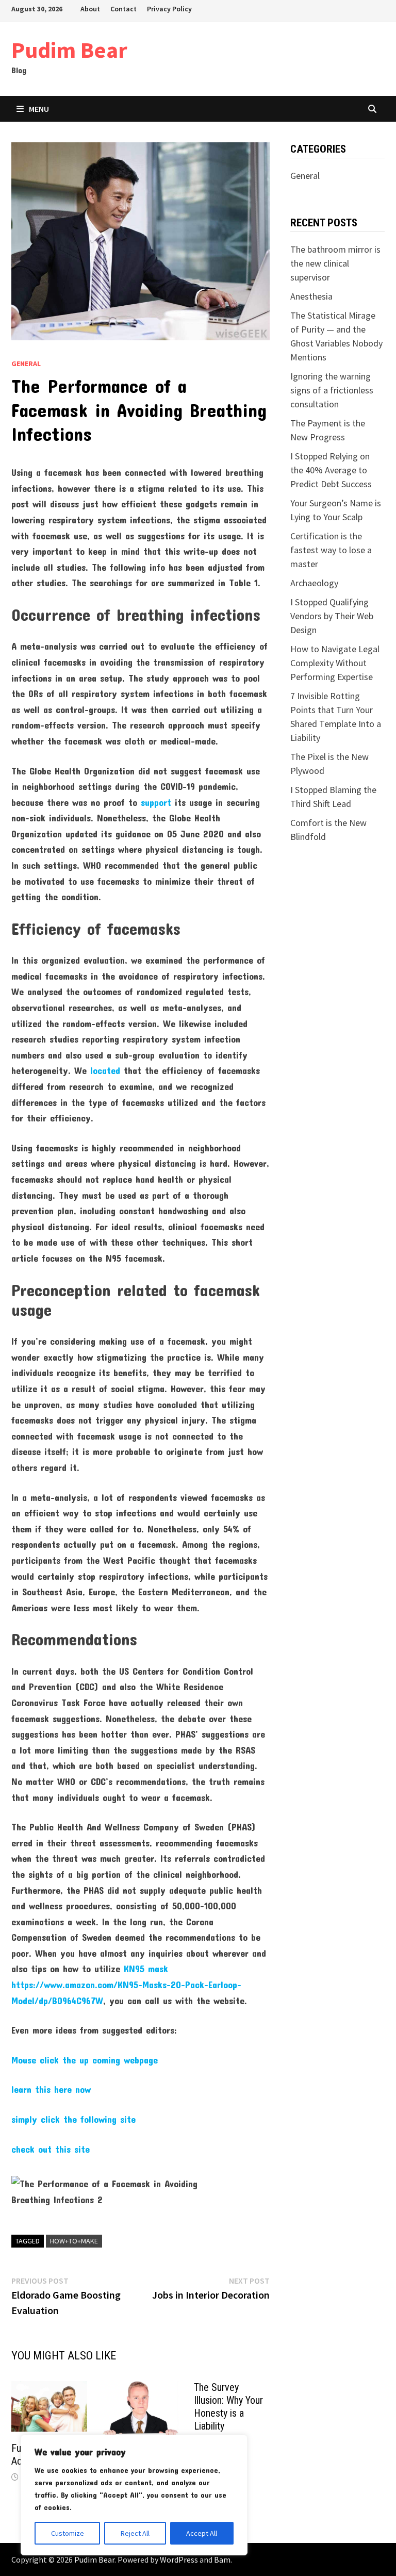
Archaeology (314, 583)
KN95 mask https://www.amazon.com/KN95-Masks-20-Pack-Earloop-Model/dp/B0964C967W (126, 1984)
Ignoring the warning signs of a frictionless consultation (332, 390)
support (156, 802)
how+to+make (74, 2241)
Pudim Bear (69, 50)
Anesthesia (311, 296)
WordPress (179, 2560)
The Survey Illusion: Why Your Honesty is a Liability (228, 2407)
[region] (134, 2495)
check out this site (51, 2149)
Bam (222, 2560)
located (105, 1070)
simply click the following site (73, 2119)
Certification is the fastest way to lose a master (331, 550)
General (26, 364)
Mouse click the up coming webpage (85, 2060)
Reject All (135, 2533)
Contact (123, 9)
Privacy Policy (169, 9)
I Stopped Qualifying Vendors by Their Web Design (332, 616)
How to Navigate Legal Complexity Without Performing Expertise (335, 663)
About (90, 9)
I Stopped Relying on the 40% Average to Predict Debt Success (331, 470)
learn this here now (51, 2089)
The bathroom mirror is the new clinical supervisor (335, 263)
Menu (39, 109)
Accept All (202, 2533)
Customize (68, 2533)
